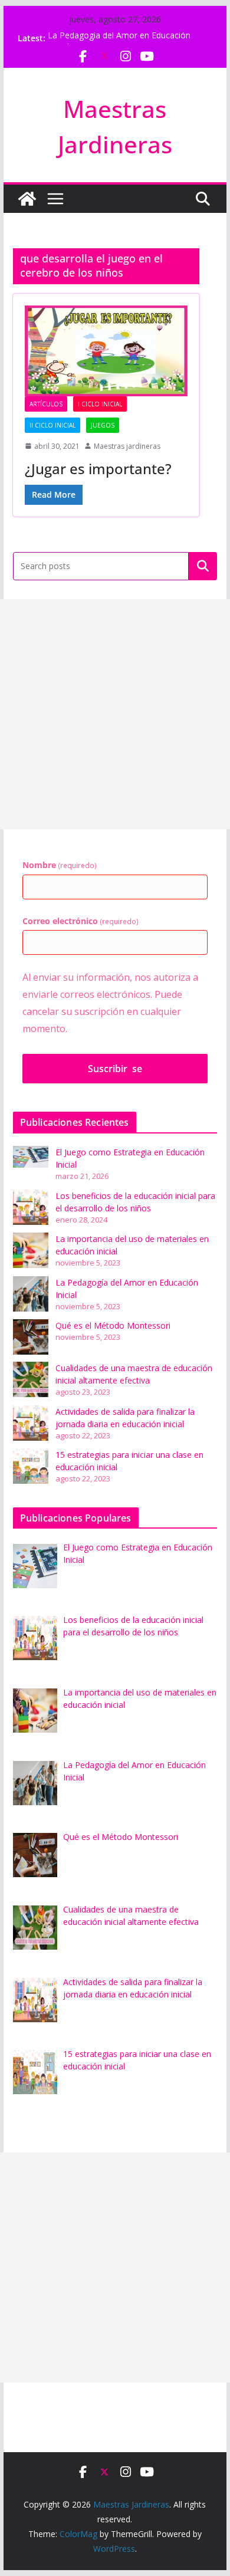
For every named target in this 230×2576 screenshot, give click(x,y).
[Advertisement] (115, 714)
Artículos (46, 404)
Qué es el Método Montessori (113, 1325)
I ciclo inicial (100, 404)
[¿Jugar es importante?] (106, 351)
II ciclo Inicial (52, 425)
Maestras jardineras (127, 446)
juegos (103, 425)
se (115, 1069)
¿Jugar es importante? (98, 469)
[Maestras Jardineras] (27, 199)
